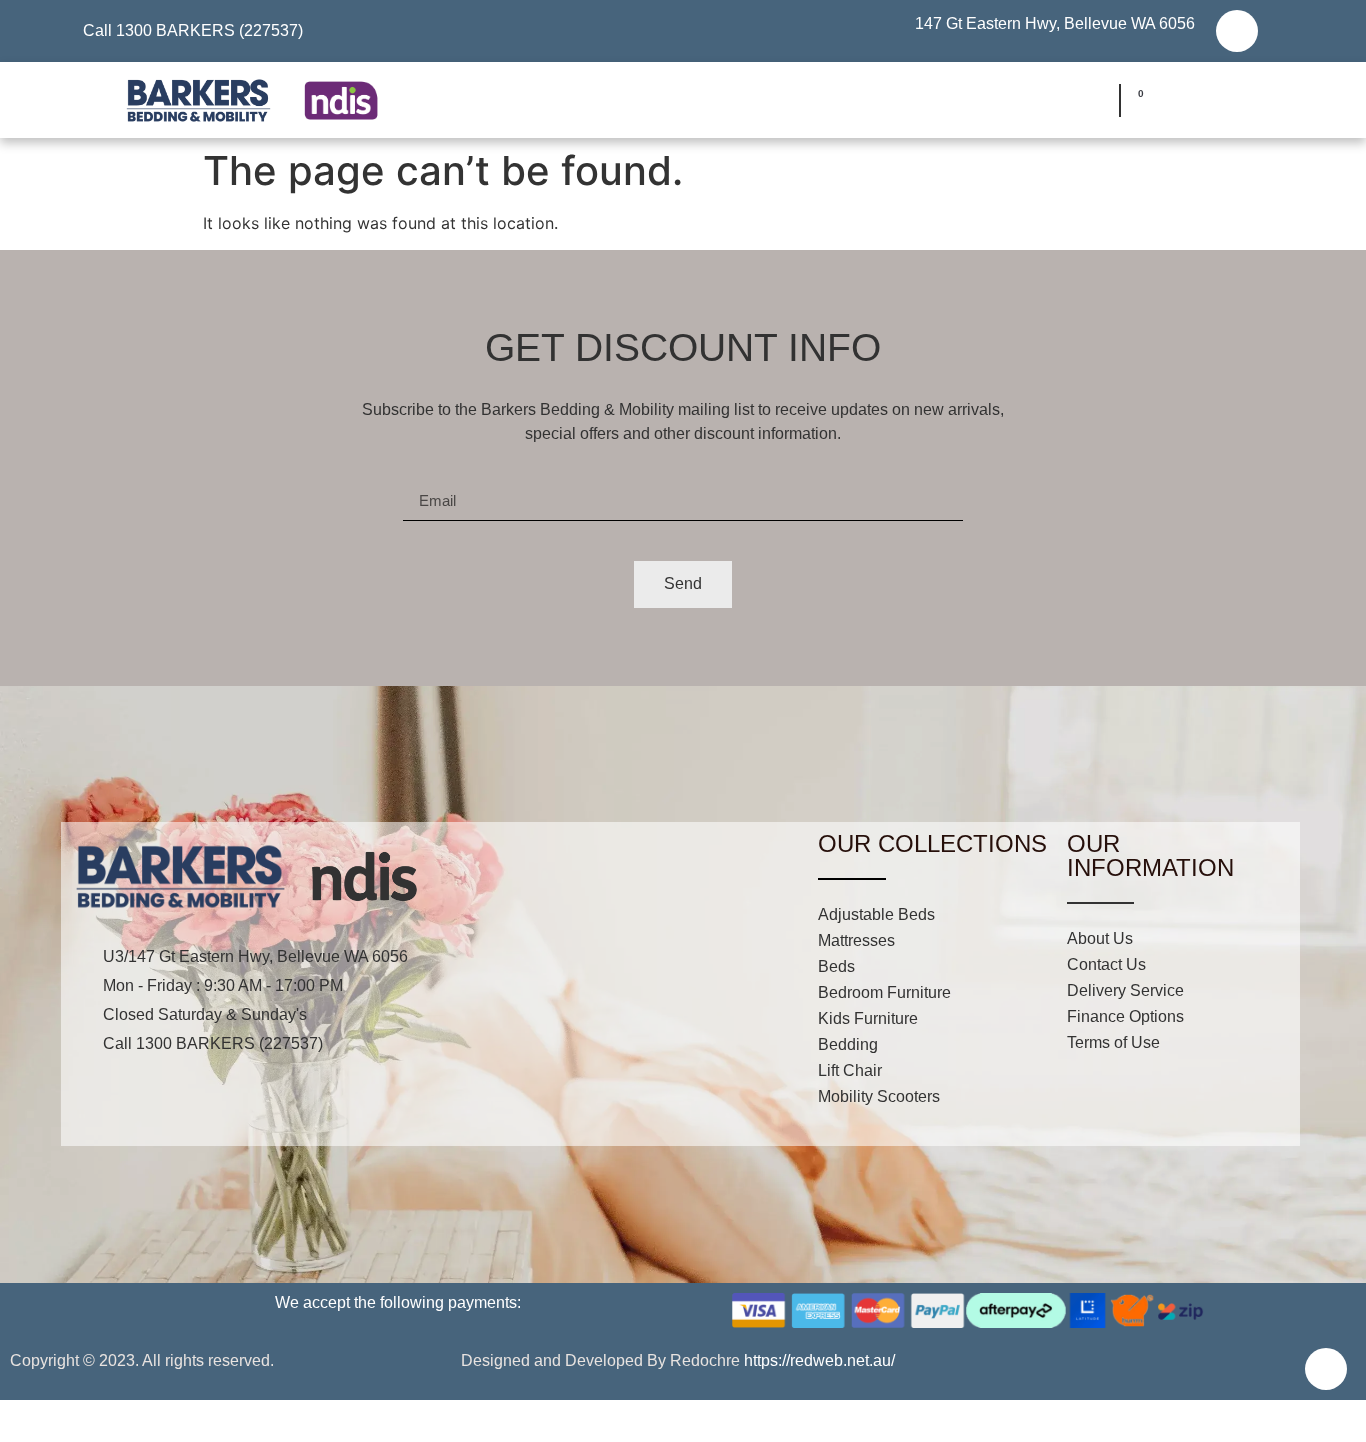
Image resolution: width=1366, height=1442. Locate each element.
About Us (1100, 938)
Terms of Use (1113, 1042)
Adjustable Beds (876, 914)
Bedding (848, 1044)
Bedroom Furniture (884, 992)
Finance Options (1125, 1016)
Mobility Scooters (879, 1096)
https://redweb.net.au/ (819, 1360)
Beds (836, 966)
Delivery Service (1125, 990)
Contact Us (1106, 964)
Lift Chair (850, 1070)
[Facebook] (1237, 31)
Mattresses (856, 940)
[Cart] (1135, 100)
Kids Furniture (868, 1018)
